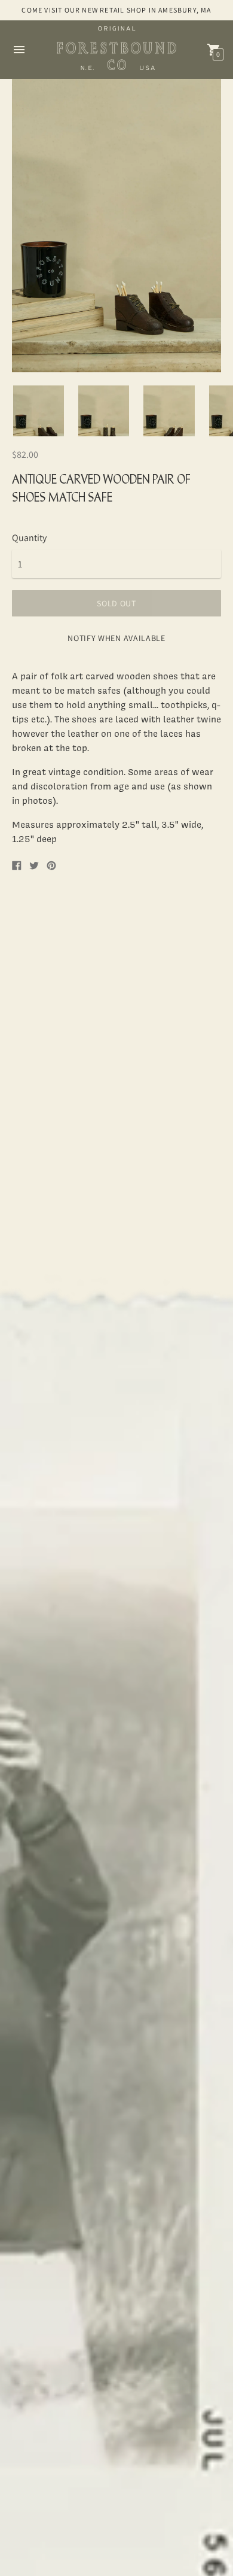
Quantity (29, 538)
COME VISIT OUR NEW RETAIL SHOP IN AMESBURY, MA (116, 10)
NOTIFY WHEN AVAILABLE (116, 638)
